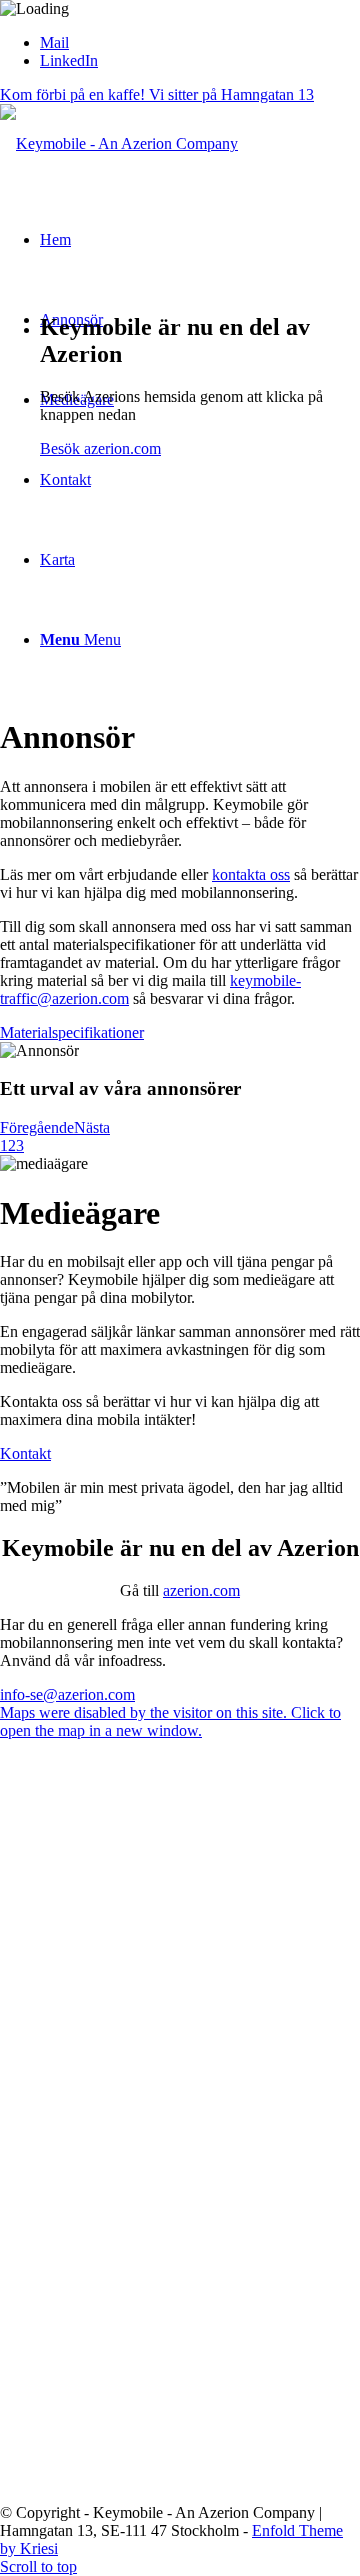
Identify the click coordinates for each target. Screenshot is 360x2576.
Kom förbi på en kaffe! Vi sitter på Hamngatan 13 (157, 94)
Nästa (92, 1127)
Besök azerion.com (100, 448)
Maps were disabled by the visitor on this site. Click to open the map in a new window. (170, 1721)
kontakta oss (251, 874)
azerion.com (201, 1590)
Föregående (37, 1127)
